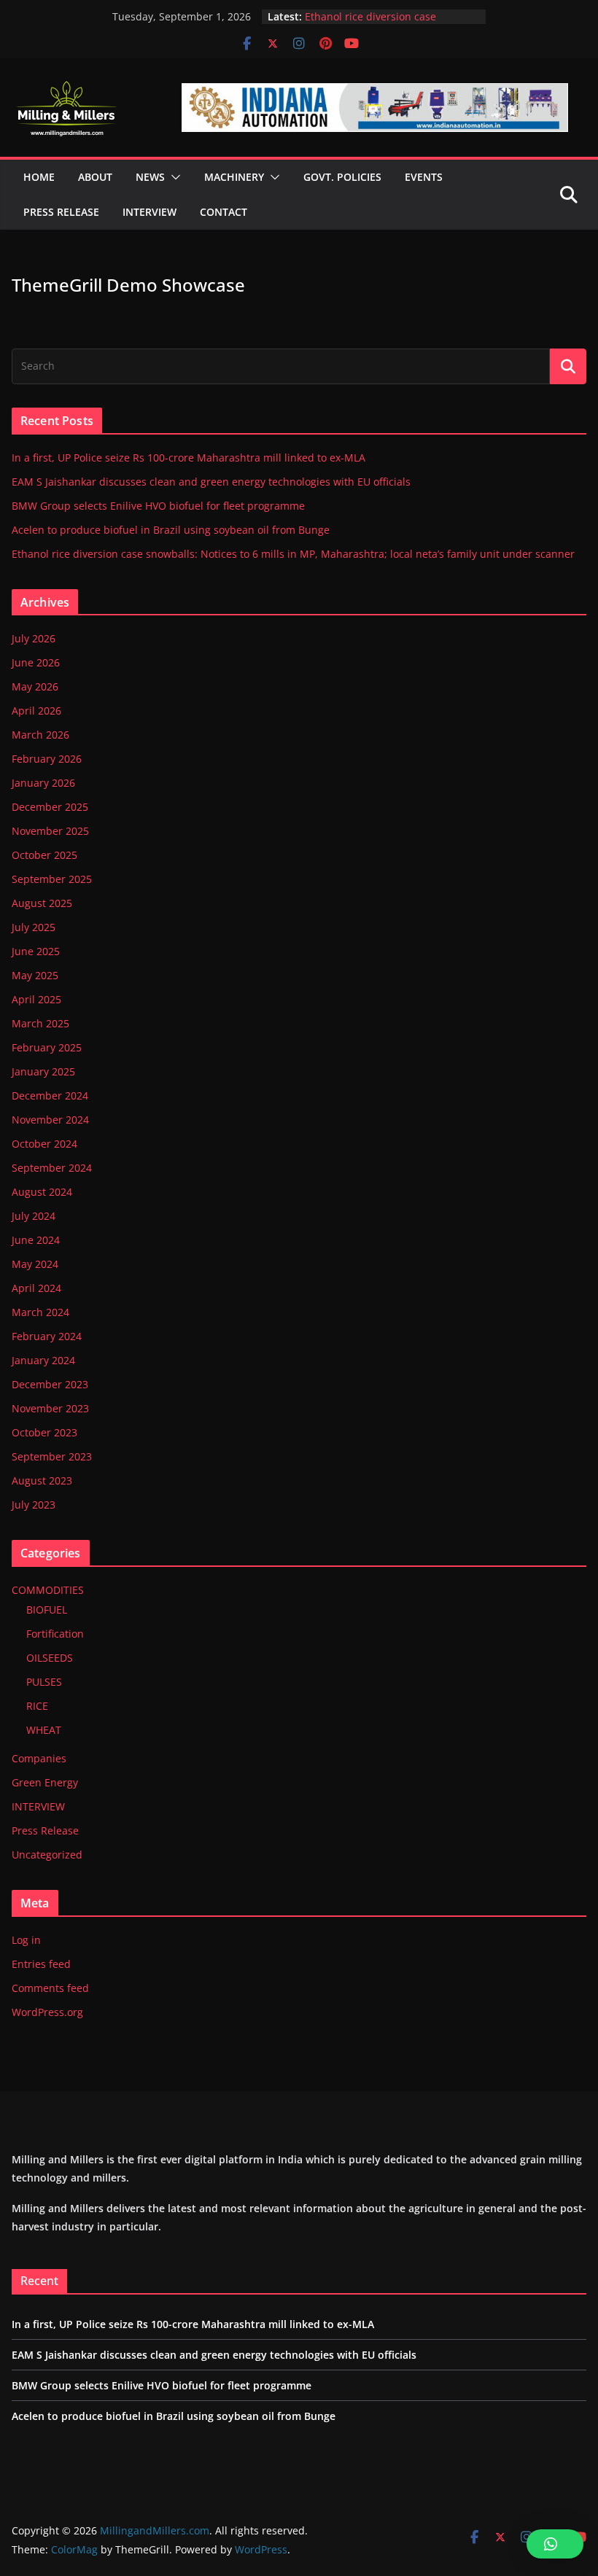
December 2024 (50, 1096)
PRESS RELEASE (61, 212)
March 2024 (40, 1312)
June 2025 (36, 951)
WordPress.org (47, 2012)
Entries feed (41, 1964)
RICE (37, 1706)
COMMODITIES (48, 1590)
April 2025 (36, 999)
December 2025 (50, 807)
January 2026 (43, 783)
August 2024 (42, 1192)
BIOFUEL (47, 1610)
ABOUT (95, 177)
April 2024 (36, 1288)
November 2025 (50, 831)
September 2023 (52, 1456)
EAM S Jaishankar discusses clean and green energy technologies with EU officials (211, 482)
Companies (39, 1758)
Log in (26, 1940)
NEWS (150, 177)
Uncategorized (47, 1855)
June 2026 (36, 662)
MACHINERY (234, 177)
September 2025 (52, 879)
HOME (39, 177)
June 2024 (36, 1240)
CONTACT (224, 212)
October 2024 (44, 1144)
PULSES (44, 1682)
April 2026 (36, 711)
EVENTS (424, 177)
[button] (173, 177)
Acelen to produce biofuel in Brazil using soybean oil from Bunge (171, 530)
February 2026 (47, 759)
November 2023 (50, 1408)
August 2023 (42, 1480)
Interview (149, 212)
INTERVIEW (38, 1806)
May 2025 (35, 975)
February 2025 (47, 1047)
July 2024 (34, 1216)
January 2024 (43, 1360)
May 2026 (35, 686)
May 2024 (35, 1264)
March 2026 (40, 735)
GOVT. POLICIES (342, 177)
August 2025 (42, 903)
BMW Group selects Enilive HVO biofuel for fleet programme (158, 506)
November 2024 (50, 1120)
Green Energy (45, 1782)
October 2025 (44, 855)
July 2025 (34, 927)
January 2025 (43, 1071)
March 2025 (40, 1023)
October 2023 (44, 1432)
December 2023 (50, 1384)
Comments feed (50, 1988)
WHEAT (44, 1730)
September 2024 (52, 1168)
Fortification (55, 1634)
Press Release (45, 1830)
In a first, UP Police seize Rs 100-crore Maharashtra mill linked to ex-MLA (189, 458)
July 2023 (34, 1505)
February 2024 (47, 1336)
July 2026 (34, 638)
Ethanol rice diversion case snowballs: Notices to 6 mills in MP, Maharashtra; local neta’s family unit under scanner (293, 554)
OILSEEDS (50, 1658)
